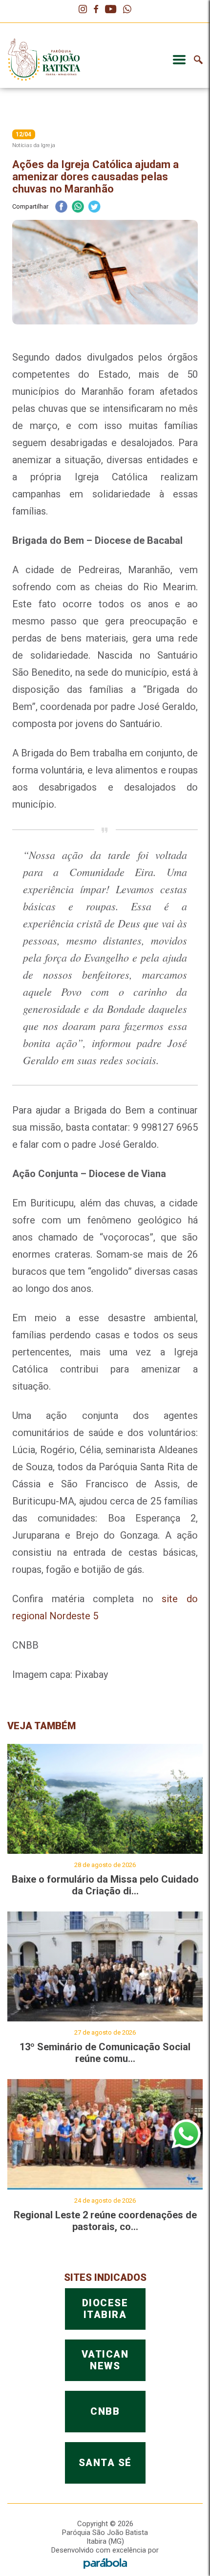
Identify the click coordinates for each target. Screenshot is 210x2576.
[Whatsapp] (127, 10)
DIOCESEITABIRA (105, 2309)
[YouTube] (111, 10)
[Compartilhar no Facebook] (61, 207)
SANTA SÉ (105, 2463)
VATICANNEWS (105, 2360)
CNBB (105, 2411)
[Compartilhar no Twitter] (94, 207)
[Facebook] (96, 10)
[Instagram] (83, 10)
